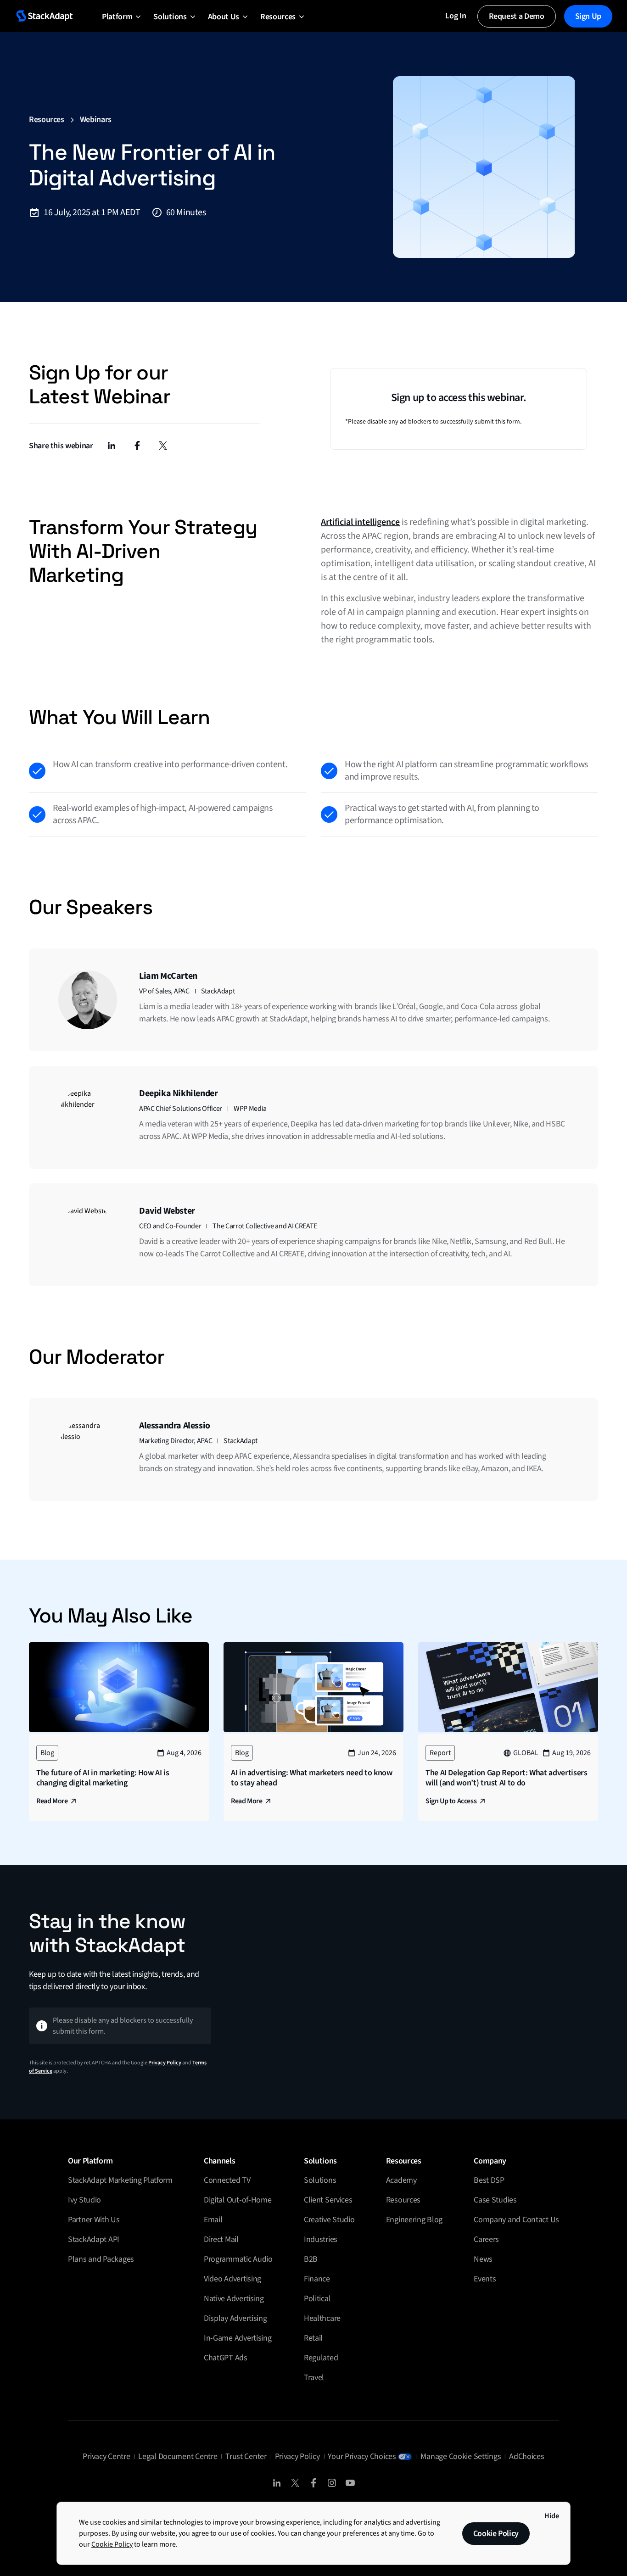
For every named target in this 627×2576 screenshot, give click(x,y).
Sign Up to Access (451, 1801)
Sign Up (588, 16)
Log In (456, 16)
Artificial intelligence (360, 522)
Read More (52, 1801)
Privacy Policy (165, 2063)
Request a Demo (517, 16)
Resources (47, 120)
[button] (117, 16)
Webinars (96, 120)
